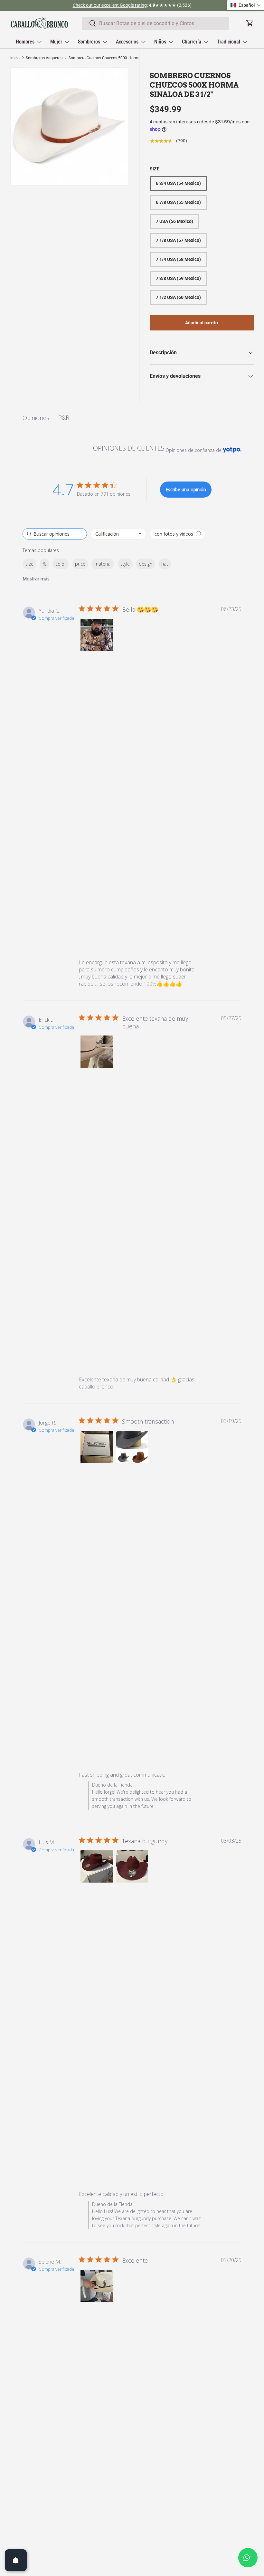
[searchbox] (55, 534)
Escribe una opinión (186, 489)
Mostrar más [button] (36, 579)
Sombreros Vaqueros (44, 58)
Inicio (15, 58)
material (103, 564)
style (125, 564)
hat (165, 564)
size (29, 564)
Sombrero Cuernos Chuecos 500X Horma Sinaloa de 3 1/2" (107, 58)
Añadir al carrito (202, 323)
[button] (97, 635)
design (146, 564)
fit (44, 564)
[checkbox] (178, 534)
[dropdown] (118, 534)
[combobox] (156, 23)
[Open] (16, 2560)
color (61, 564)
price (80, 564)
